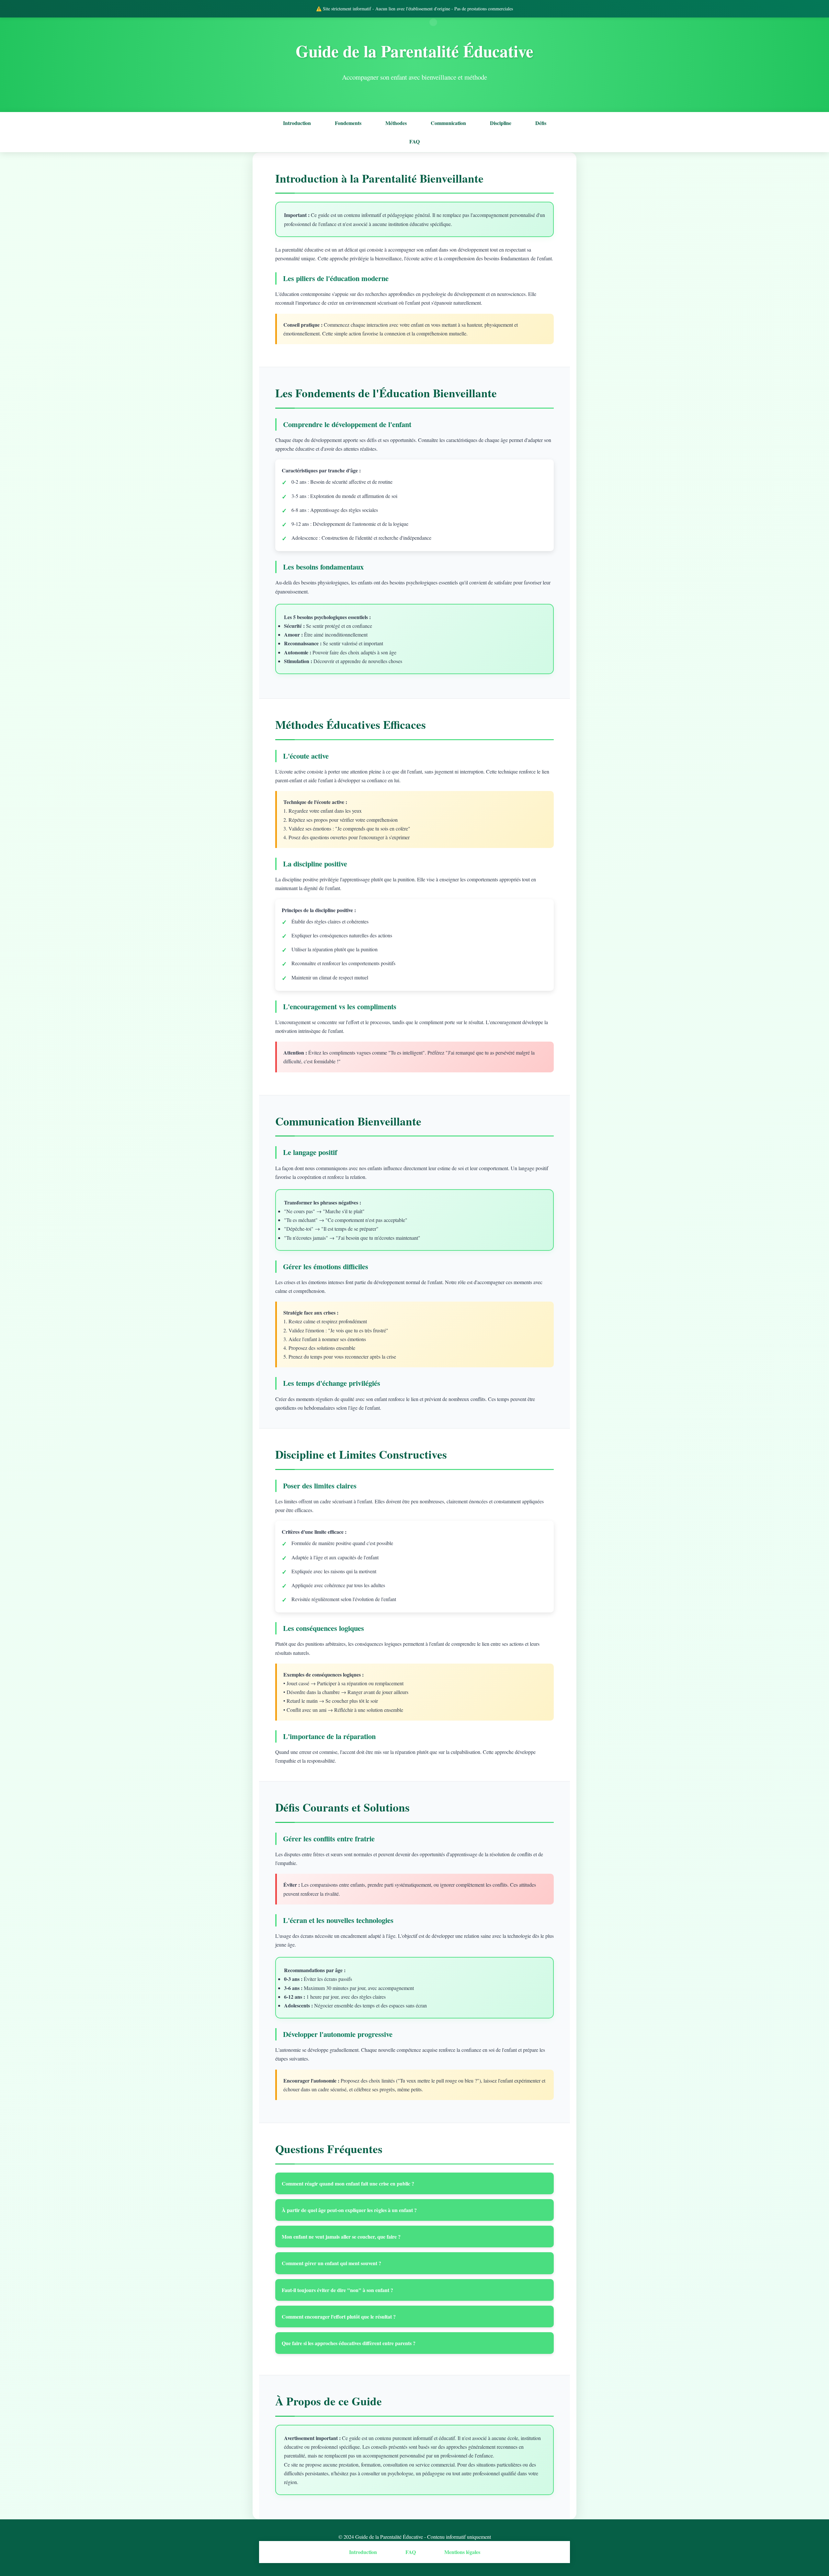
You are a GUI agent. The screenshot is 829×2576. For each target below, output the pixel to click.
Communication (448, 123)
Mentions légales (462, 2552)
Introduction (297, 123)
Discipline (501, 123)
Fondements (348, 123)
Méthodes (396, 123)
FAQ (414, 141)
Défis (541, 123)
